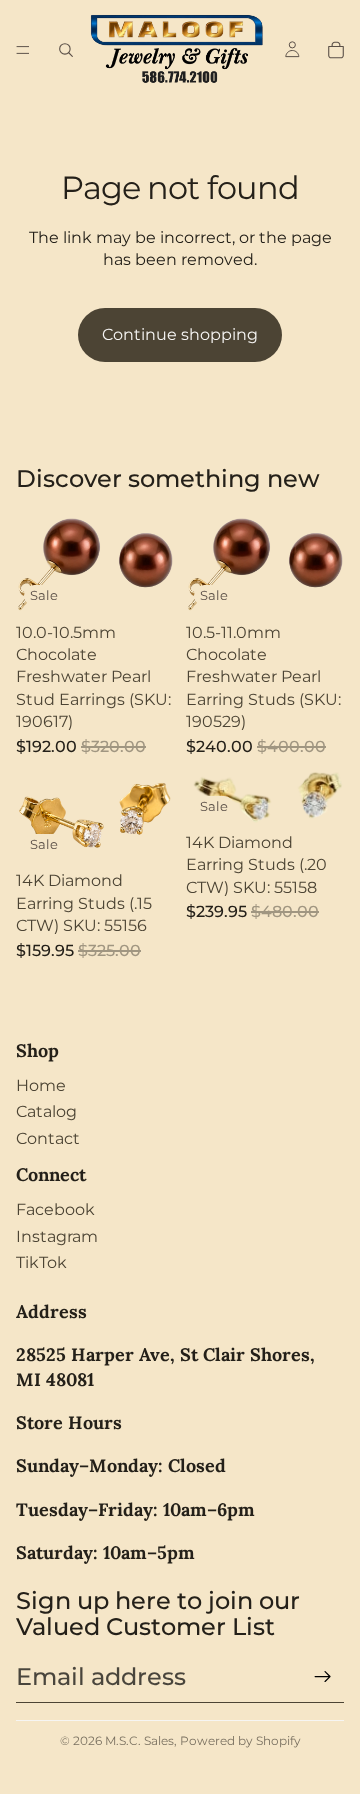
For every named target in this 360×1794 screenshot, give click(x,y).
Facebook (55, 1209)
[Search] (66, 50)
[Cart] (336, 50)
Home (41, 1085)
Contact (48, 1138)
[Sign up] (323, 1677)
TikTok (41, 1262)
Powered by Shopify (240, 1740)
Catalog (46, 1111)
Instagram (57, 1236)
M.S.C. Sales (139, 1740)
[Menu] (23, 50)
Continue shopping (180, 334)
